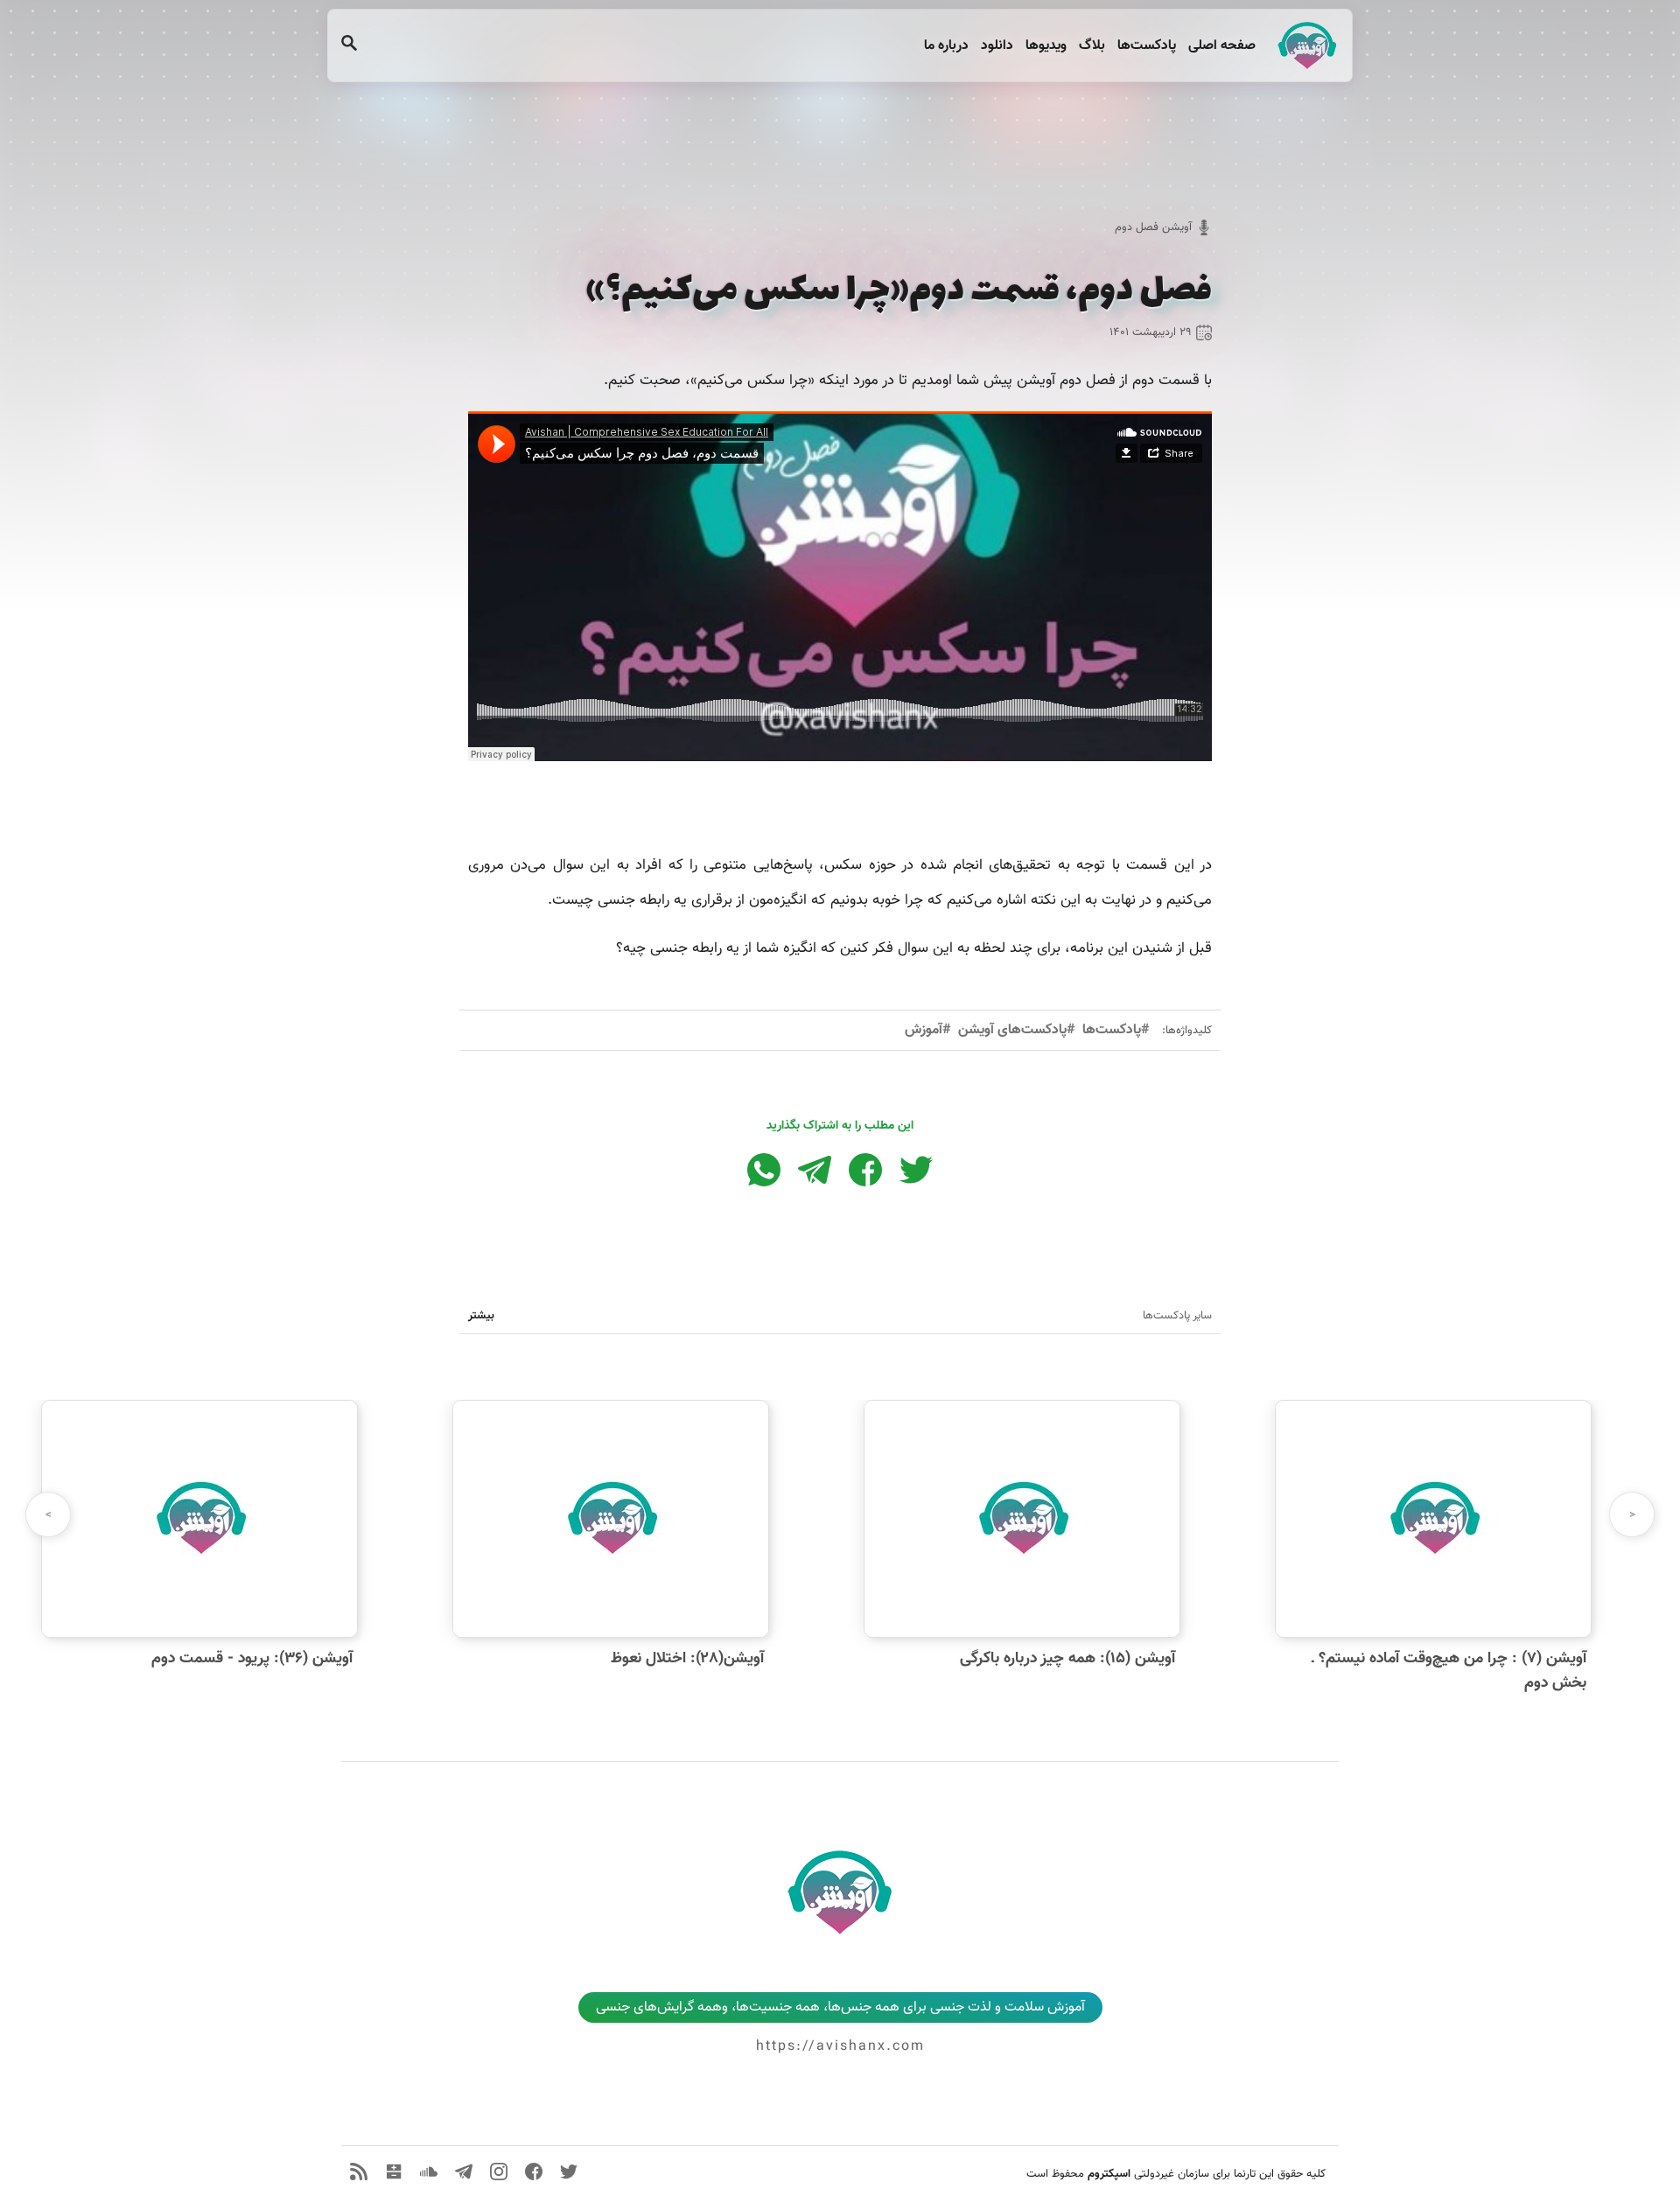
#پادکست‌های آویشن (1017, 1030)
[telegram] (464, 2172)
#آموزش (928, 1030)
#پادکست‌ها (1116, 1030)
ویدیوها (1044, 46)
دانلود (995, 46)
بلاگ (1090, 46)
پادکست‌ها (1145, 46)
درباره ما (945, 46)
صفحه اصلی (1220, 46)
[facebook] (534, 2172)
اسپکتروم (1109, 2174)
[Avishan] (1304, 45)
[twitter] (569, 2172)
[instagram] (499, 2172)
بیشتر (481, 1316)
